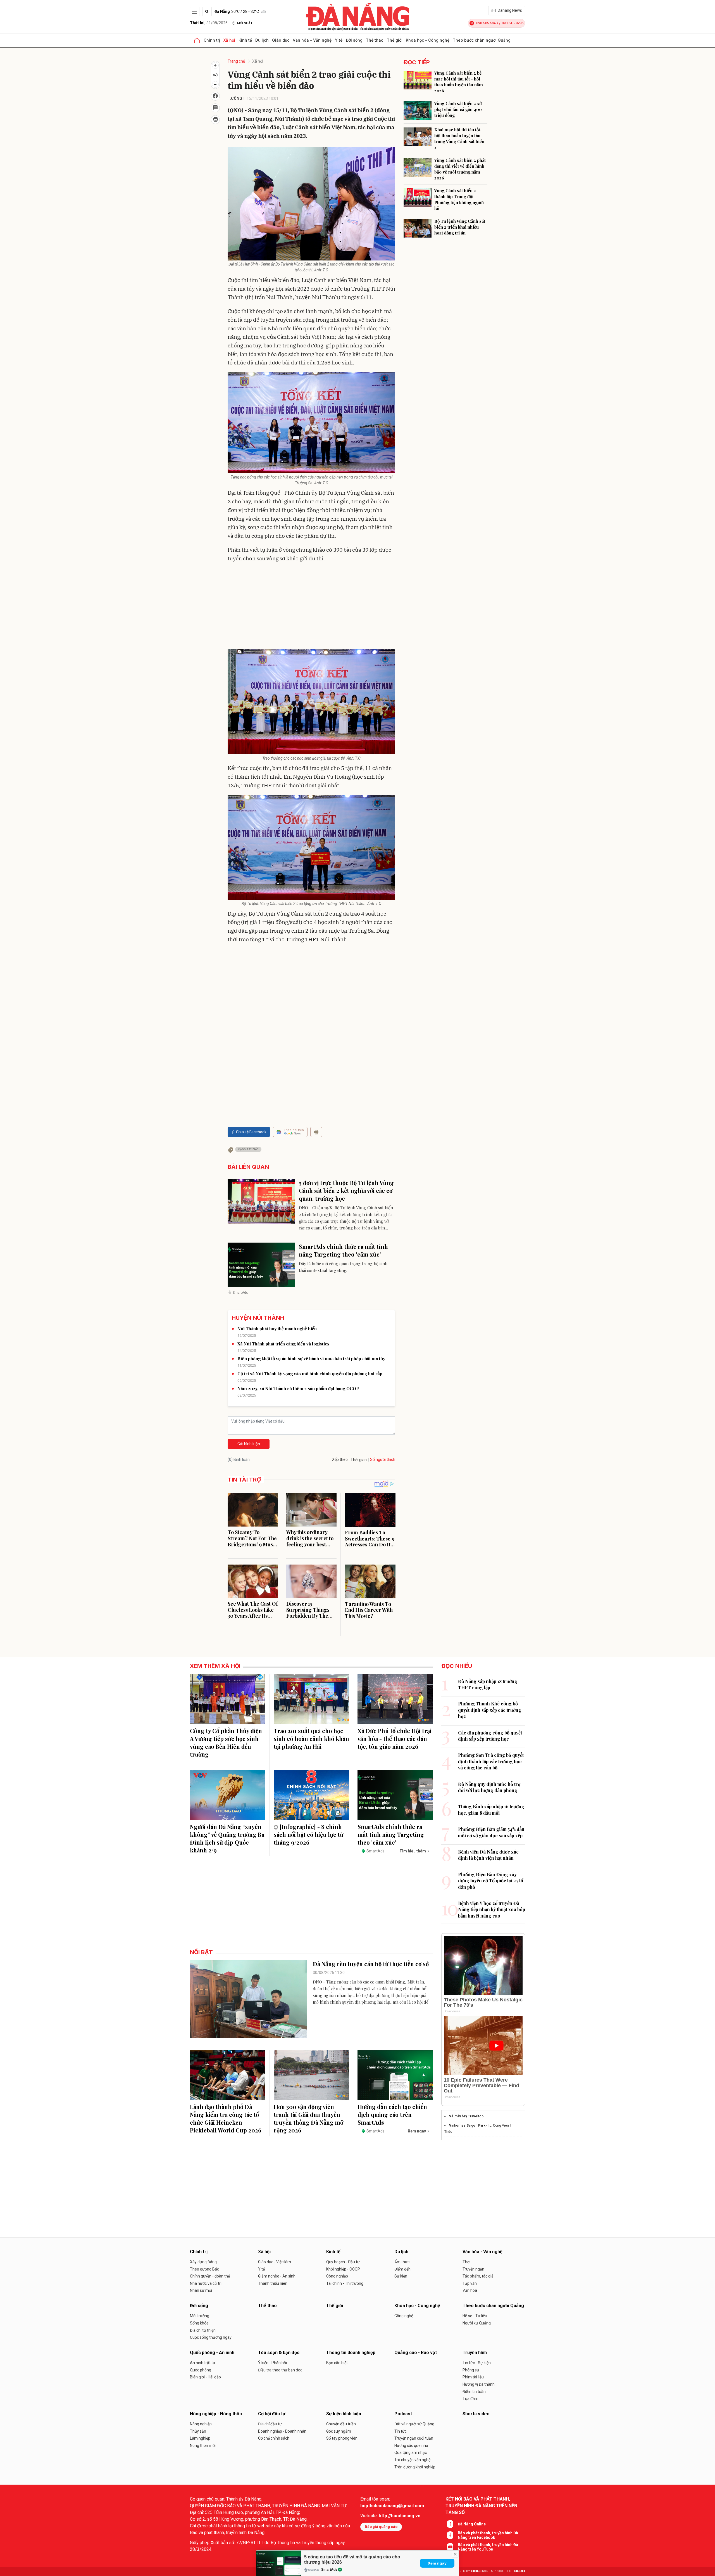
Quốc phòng (201, 2370)
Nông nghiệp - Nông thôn (216, 2414)
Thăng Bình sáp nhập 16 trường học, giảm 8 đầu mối (491, 1810)
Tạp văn (470, 2283)
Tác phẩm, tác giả (478, 2276)
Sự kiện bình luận (344, 2414)
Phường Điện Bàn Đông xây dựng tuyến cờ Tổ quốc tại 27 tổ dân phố (491, 1881)
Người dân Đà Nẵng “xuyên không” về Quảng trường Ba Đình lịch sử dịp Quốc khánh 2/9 (227, 1838)
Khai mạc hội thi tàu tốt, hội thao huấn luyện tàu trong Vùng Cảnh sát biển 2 (459, 138)
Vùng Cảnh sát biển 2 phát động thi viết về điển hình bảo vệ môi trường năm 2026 (460, 169)
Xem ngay (437, 2563)
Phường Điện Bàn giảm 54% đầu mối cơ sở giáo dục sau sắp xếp (491, 1832)
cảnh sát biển (248, 1149)
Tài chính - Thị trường (345, 2283)
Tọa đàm (470, 2399)
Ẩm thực (402, 2262)
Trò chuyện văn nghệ (412, 2460)
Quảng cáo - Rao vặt (416, 2353)
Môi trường (200, 2316)
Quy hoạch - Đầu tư (343, 2262)
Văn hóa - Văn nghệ (312, 40)
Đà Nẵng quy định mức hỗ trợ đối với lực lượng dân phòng (489, 1787)
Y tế (339, 40)
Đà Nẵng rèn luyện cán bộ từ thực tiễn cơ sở (371, 1964)
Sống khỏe (199, 2323)
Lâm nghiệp (200, 2438)
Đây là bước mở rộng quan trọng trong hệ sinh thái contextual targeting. (343, 1267)
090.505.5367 (487, 23)
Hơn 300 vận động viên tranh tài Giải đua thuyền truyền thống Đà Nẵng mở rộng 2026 (308, 2118)
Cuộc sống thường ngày (211, 2337)
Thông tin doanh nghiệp (351, 2353)
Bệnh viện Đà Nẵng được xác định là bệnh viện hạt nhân (488, 1855)
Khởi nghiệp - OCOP (343, 2269)
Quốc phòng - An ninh (212, 2353)
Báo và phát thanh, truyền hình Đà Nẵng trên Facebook (488, 2535)
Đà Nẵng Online (472, 2524)
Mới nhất (245, 23)
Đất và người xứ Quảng (414, 2424)
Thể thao (375, 40)
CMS (480, 2571)
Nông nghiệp (201, 2424)
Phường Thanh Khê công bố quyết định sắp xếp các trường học (490, 1710)
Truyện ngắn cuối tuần (414, 2438)
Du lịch (262, 40)
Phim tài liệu (473, 2377)
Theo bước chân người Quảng (482, 40)
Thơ (466, 2262)
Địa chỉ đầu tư (270, 2424)
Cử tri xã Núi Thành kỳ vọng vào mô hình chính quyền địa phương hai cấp (310, 1374)
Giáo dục (281, 40)
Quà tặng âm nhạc (411, 2452)
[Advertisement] (311, 607)
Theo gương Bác (204, 2269)
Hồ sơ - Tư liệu (475, 2316)
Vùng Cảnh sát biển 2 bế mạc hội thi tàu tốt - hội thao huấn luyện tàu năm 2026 (459, 82)
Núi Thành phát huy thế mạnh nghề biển (277, 1329)
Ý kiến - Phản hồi (272, 2363)
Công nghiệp (337, 2276)
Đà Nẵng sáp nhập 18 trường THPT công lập (488, 1684)
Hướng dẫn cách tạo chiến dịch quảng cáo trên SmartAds (392, 2114)
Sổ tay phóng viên (342, 2438)
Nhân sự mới (201, 2290)
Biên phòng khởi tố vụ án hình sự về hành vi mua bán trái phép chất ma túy (311, 1359)
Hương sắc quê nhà (411, 2445)
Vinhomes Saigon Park (467, 2125)
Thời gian (359, 1460)
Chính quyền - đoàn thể (210, 2276)
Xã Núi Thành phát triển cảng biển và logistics (283, 1344)
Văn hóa (470, 2290)
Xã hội (229, 40)
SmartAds (329, 2570)
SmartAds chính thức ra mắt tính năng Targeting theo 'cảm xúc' (343, 1250)
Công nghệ (404, 2316)
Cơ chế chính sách (274, 2438)
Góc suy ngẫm (339, 2431)
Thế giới (395, 40)
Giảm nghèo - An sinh (277, 2276)
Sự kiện (401, 2276)
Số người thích (383, 1459)
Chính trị (212, 40)
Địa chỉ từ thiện (203, 2330)
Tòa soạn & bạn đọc (279, 2353)
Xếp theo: (340, 1459)
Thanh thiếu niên (273, 2283)
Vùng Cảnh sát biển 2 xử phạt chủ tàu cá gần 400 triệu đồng (458, 109)
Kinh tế (245, 40)
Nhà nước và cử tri (206, 2283)
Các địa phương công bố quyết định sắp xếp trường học (490, 1736)
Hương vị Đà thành (479, 2384)
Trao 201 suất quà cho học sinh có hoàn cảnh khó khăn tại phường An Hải (311, 1739)
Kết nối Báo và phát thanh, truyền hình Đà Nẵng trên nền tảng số (481, 2506)
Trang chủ (236, 61)
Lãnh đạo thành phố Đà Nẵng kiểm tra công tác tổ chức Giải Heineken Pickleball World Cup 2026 (226, 2118)
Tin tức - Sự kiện (477, 2363)
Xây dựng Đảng (203, 2262)
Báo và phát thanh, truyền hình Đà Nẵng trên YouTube (488, 2547)
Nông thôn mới (203, 2445)
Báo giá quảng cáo (381, 2527)
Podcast (403, 2414)
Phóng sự (471, 2370)
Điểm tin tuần (474, 2392)
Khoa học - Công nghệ (428, 40)
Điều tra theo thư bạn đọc (280, 2370)
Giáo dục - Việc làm (275, 2262)
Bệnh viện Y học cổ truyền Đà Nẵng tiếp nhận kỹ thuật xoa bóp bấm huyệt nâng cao (492, 1909)
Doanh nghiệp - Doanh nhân (282, 2431)
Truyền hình (475, 2353)
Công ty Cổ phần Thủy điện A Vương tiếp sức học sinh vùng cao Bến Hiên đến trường (226, 1742)
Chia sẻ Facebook (251, 1132)
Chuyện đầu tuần (341, 2424)
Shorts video (476, 2414)
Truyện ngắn (473, 2269)
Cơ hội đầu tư (272, 2414)
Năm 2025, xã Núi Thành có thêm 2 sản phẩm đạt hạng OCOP (298, 1388)
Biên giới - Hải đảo (205, 2377)
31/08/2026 (209, 23)
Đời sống (354, 40)
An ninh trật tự (203, 2363)
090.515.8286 (513, 23)
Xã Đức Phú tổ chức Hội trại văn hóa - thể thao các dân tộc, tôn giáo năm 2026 (395, 1739)
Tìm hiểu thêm (413, 1851)
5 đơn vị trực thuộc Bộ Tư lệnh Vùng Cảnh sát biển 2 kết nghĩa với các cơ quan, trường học (346, 1190)
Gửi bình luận (249, 1444)
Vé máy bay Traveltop (466, 2116)
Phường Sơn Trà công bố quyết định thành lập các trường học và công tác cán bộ (491, 1761)
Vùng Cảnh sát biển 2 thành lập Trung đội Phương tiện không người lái (459, 199)
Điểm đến (402, 2269)
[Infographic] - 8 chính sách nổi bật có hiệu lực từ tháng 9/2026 (308, 1834)
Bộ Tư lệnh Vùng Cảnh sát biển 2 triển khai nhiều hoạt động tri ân (460, 227)
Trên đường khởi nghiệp (415, 2467)
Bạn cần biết (337, 2363)
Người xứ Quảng (477, 2323)
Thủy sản (198, 2431)
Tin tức (401, 2431)
